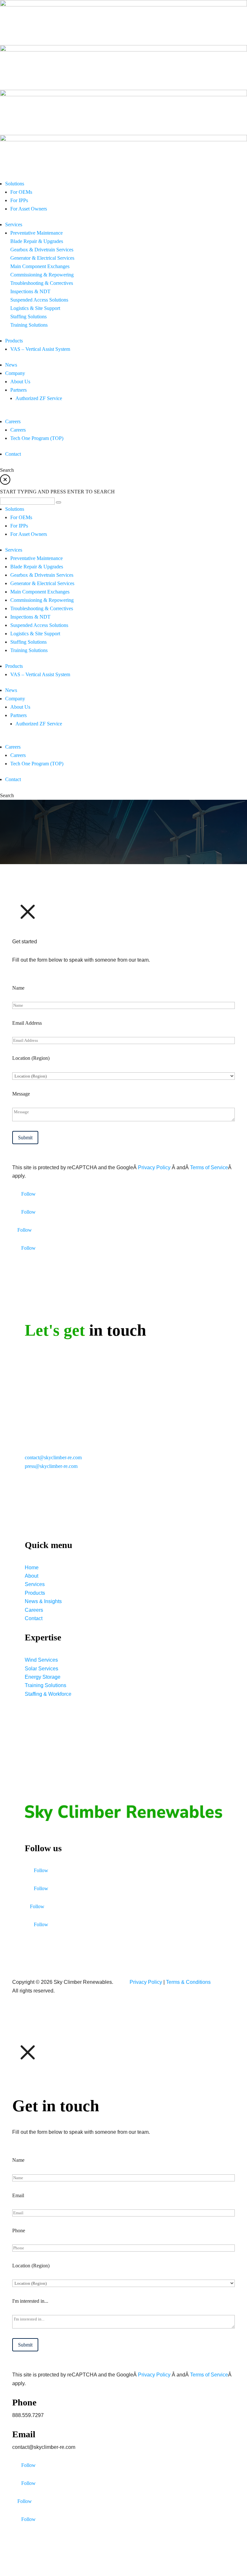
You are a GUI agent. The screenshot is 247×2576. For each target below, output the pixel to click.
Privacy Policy (155, 1167)
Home (32, 1568)
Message (21, 1094)
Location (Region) (31, 1058)
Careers (34, 1610)
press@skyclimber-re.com (51, 1466)
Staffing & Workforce (48, 1694)
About (32, 1576)
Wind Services (41, 1660)
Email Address (27, 1023)
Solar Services (41, 1669)
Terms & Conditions (188, 1982)
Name (18, 988)
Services (35, 1584)
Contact (34, 1618)
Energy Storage (43, 1677)
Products (35, 1593)
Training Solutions (46, 1685)
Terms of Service (209, 1167)
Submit (25, 1138)
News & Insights (43, 1601)
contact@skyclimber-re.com (53, 1457)
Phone (19, 2231)
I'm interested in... (30, 2301)
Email (18, 2195)
